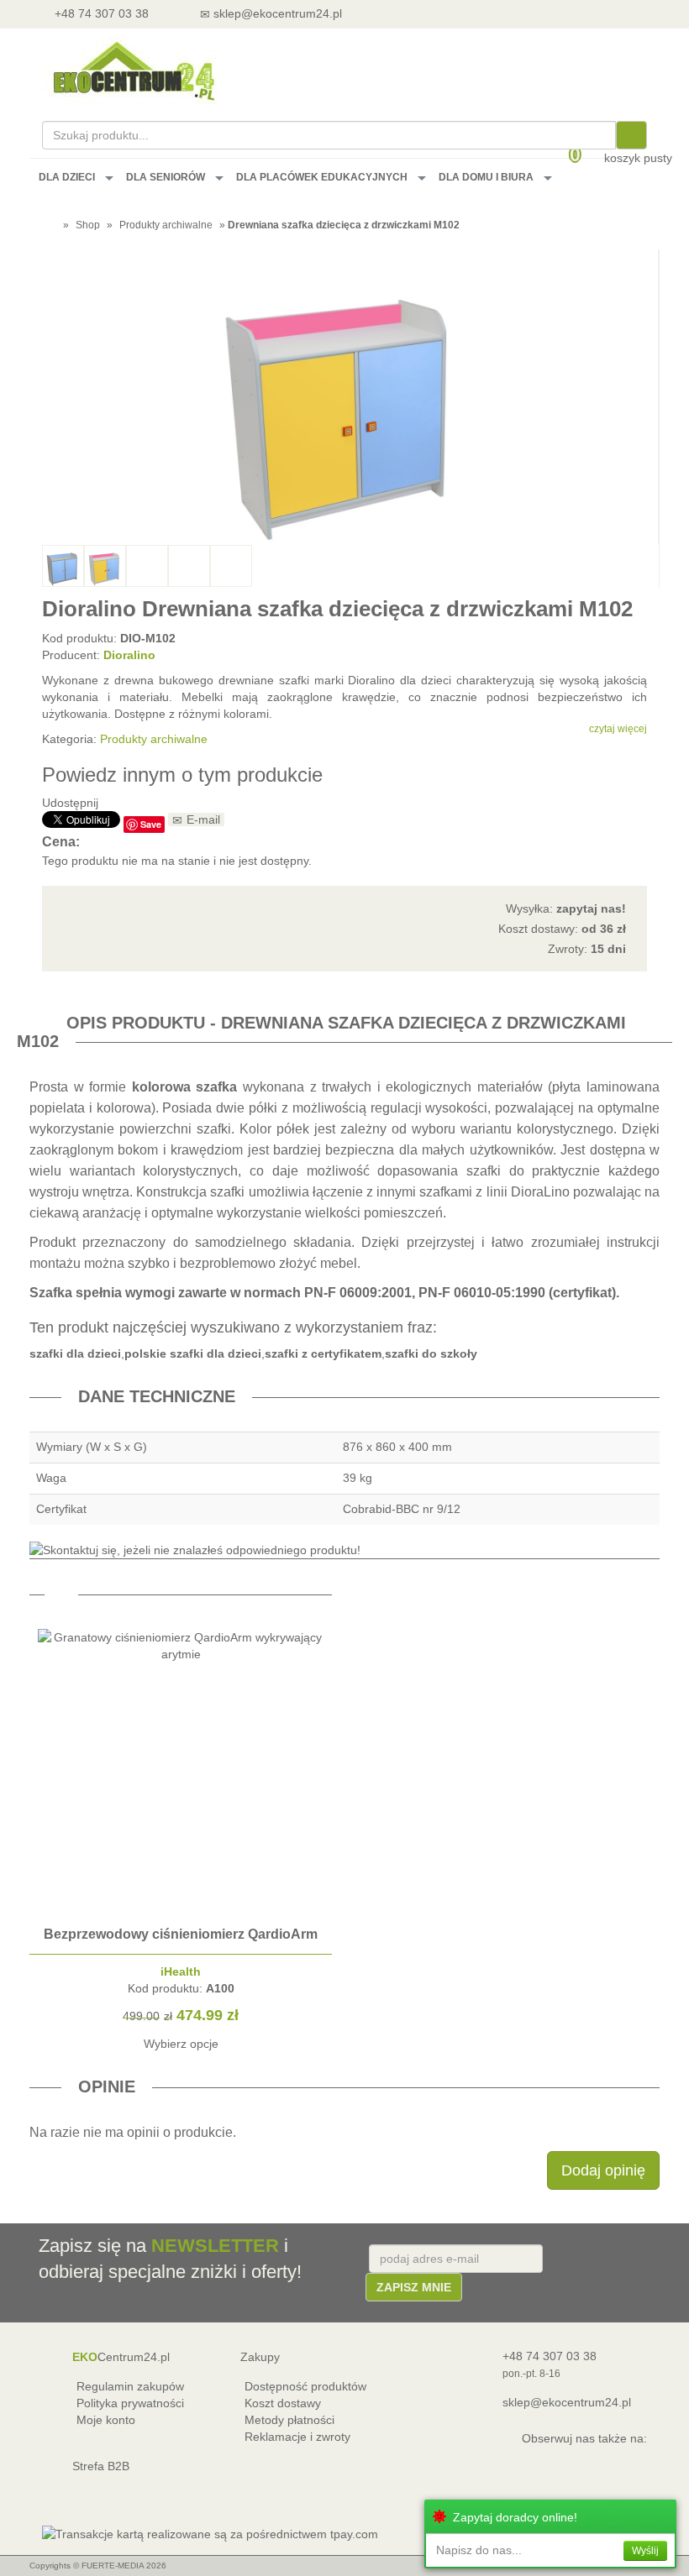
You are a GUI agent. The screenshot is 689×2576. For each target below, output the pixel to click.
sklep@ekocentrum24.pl (567, 2402)
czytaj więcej (618, 729)
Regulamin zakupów (130, 2386)
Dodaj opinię (603, 2170)
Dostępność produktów (305, 2386)
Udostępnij (70, 803)
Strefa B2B (101, 2466)
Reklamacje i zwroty (297, 2437)
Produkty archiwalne (154, 739)
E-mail (203, 819)
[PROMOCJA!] (181, 1910)
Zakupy (260, 2357)
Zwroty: (587, 949)
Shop (88, 225)
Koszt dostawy (283, 2403)
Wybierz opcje (181, 2044)
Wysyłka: (566, 908)
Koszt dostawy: (562, 929)
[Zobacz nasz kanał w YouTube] (591, 2462)
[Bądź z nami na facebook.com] (629, 2462)
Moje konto (106, 2420)
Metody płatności (289, 2420)
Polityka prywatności (130, 2403)
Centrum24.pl (121, 2357)
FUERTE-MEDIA (113, 2566)
